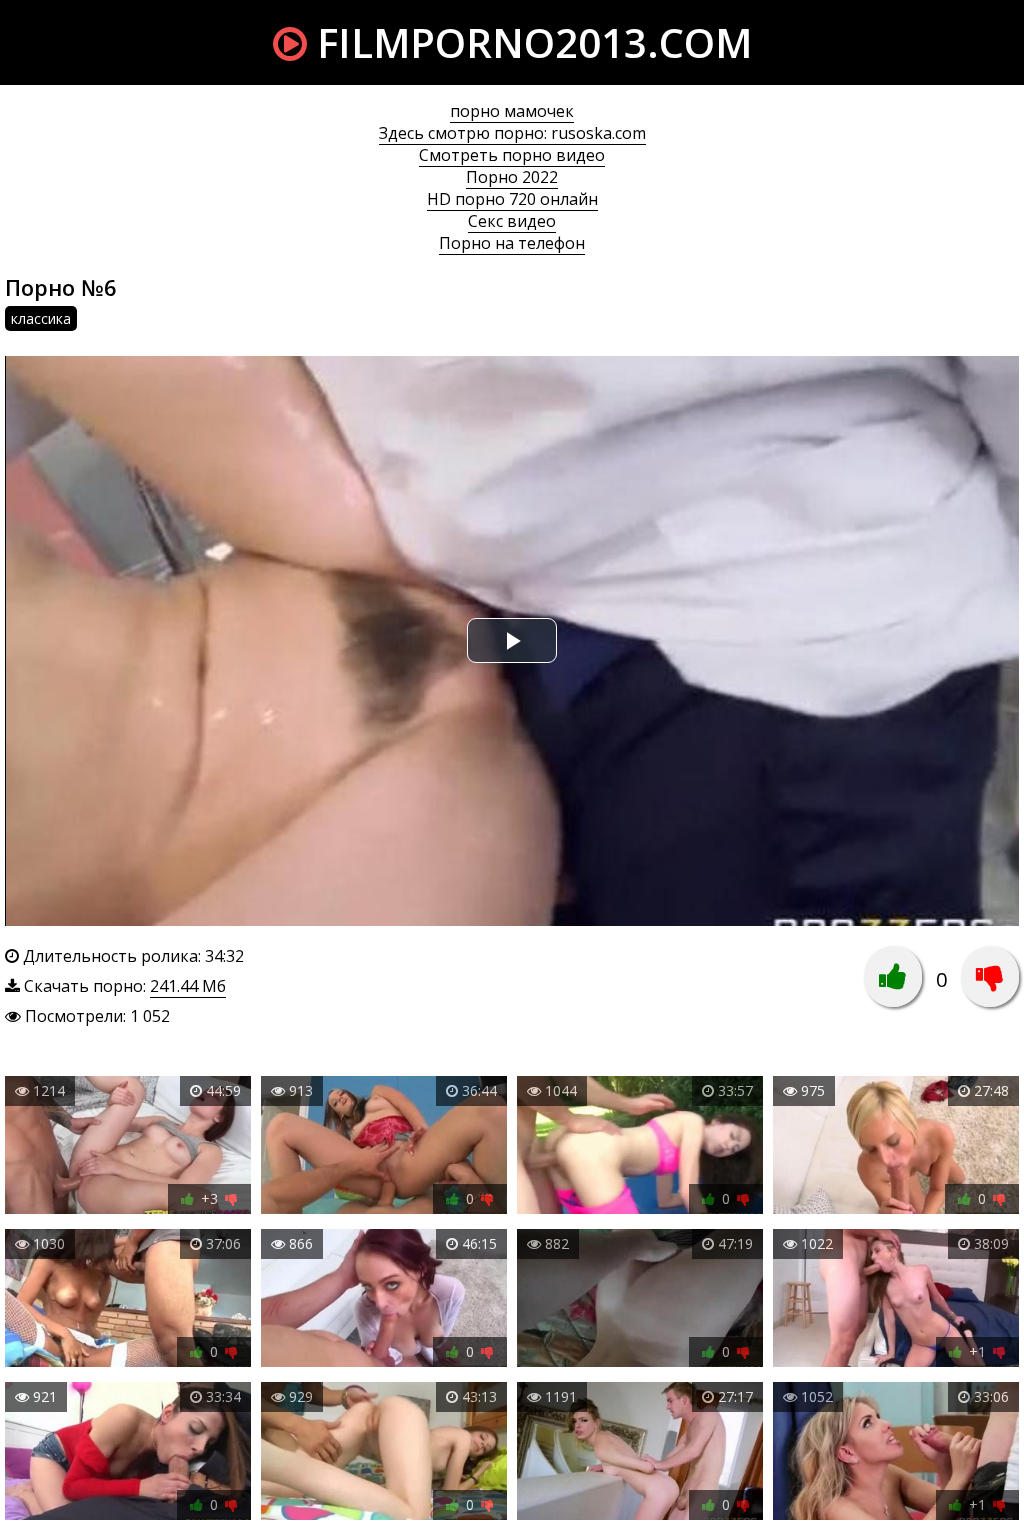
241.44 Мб (188, 986)
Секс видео (512, 221)
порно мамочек (512, 111)
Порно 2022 (512, 177)
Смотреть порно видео (512, 155)
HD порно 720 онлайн (512, 199)
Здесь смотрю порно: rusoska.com (512, 133)
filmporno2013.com (529, 42)
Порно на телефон (512, 243)
